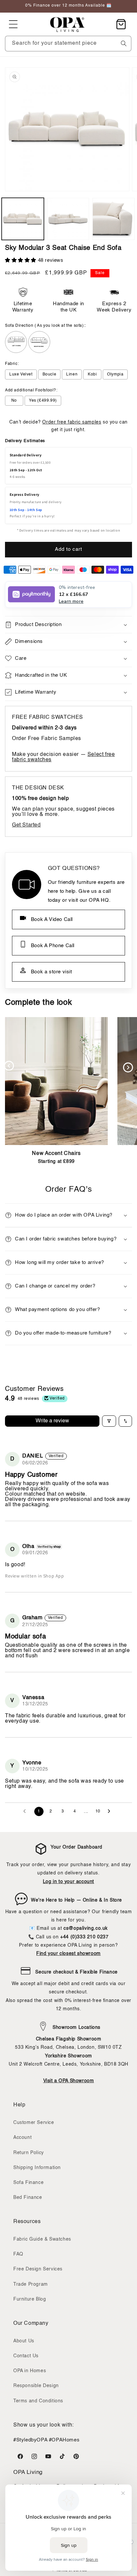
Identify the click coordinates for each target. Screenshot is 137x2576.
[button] (13, 24)
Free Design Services (38, 2269)
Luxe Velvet (21, 374)
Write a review (52, 1421)
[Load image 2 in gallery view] (68, 219)
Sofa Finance (28, 2183)
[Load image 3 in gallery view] (114, 219)
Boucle (50, 374)
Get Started (26, 825)
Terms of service (72, 2571)
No (14, 401)
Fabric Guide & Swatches (42, 2239)
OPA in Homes (30, 2371)
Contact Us (26, 2356)
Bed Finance (28, 2198)
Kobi (92, 374)
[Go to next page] (111, 1811)
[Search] (124, 43)
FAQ (18, 2254)
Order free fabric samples (72, 422)
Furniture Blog (30, 2299)
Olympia (115, 374)
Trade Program (31, 2284)
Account (22, 2138)
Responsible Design (36, 2386)
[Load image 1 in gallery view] (23, 219)
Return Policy (29, 2153)
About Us (24, 2341)
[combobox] (68, 44)
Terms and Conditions (38, 2401)
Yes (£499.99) (43, 401)
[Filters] (109, 1421)
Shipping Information (37, 2168)
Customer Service (34, 2123)
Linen (72, 374)
